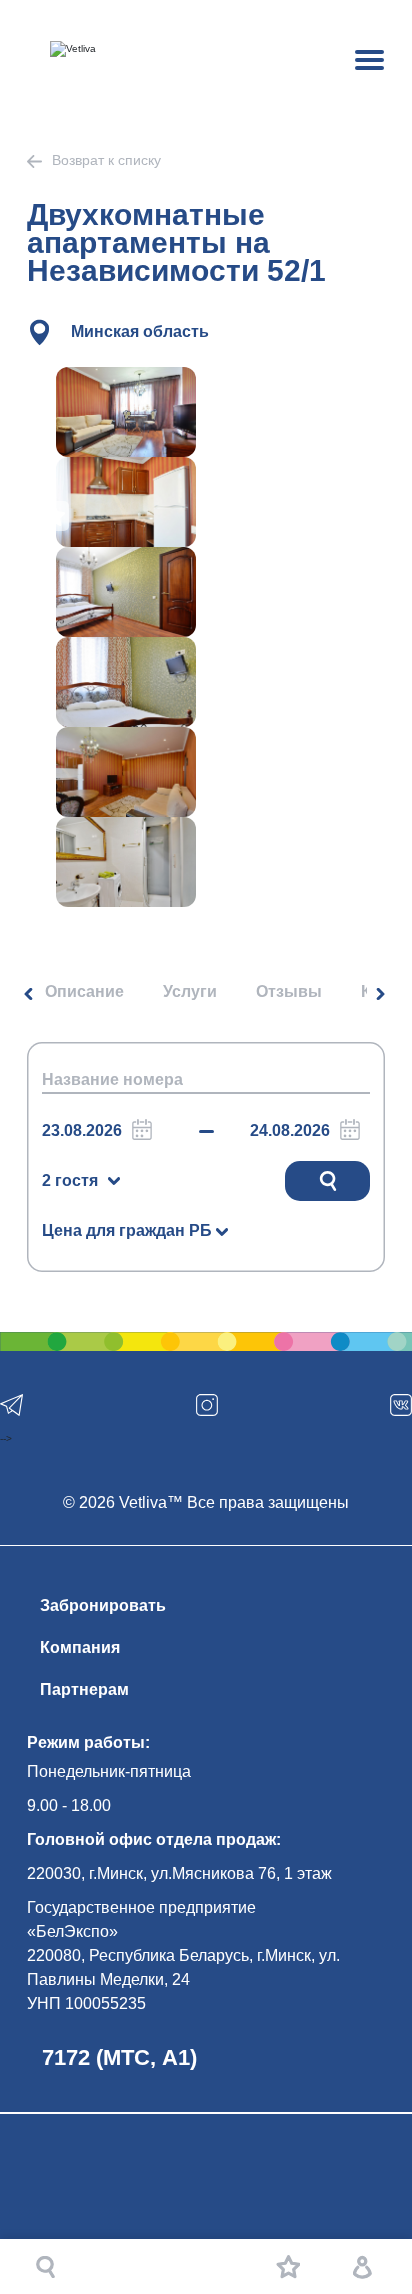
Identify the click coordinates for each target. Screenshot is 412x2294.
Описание (84, 991)
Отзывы (289, 991)
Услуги (190, 991)
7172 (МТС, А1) (119, 2057)
